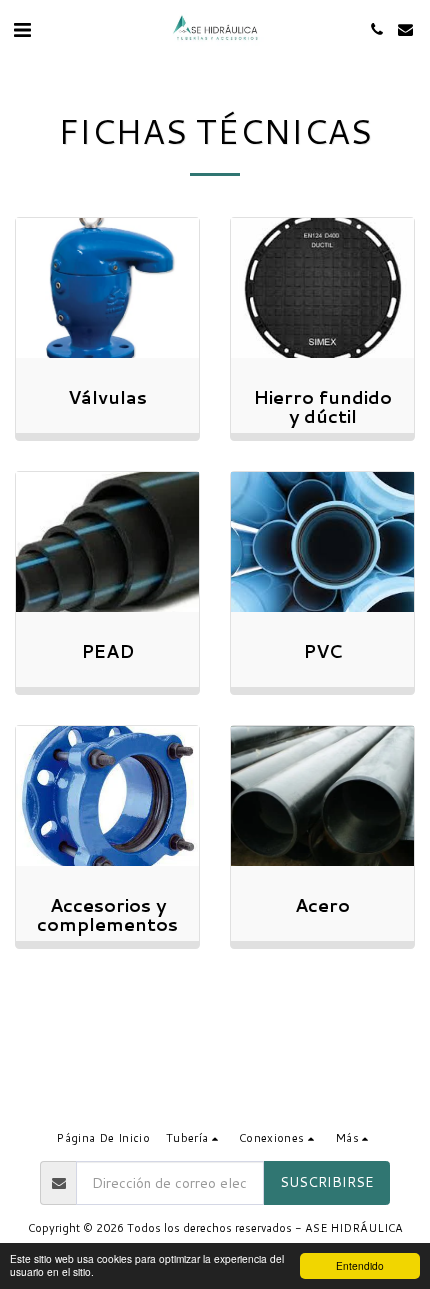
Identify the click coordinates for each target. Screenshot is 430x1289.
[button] (22, 29)
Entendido (360, 1265)
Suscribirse (327, 1182)
